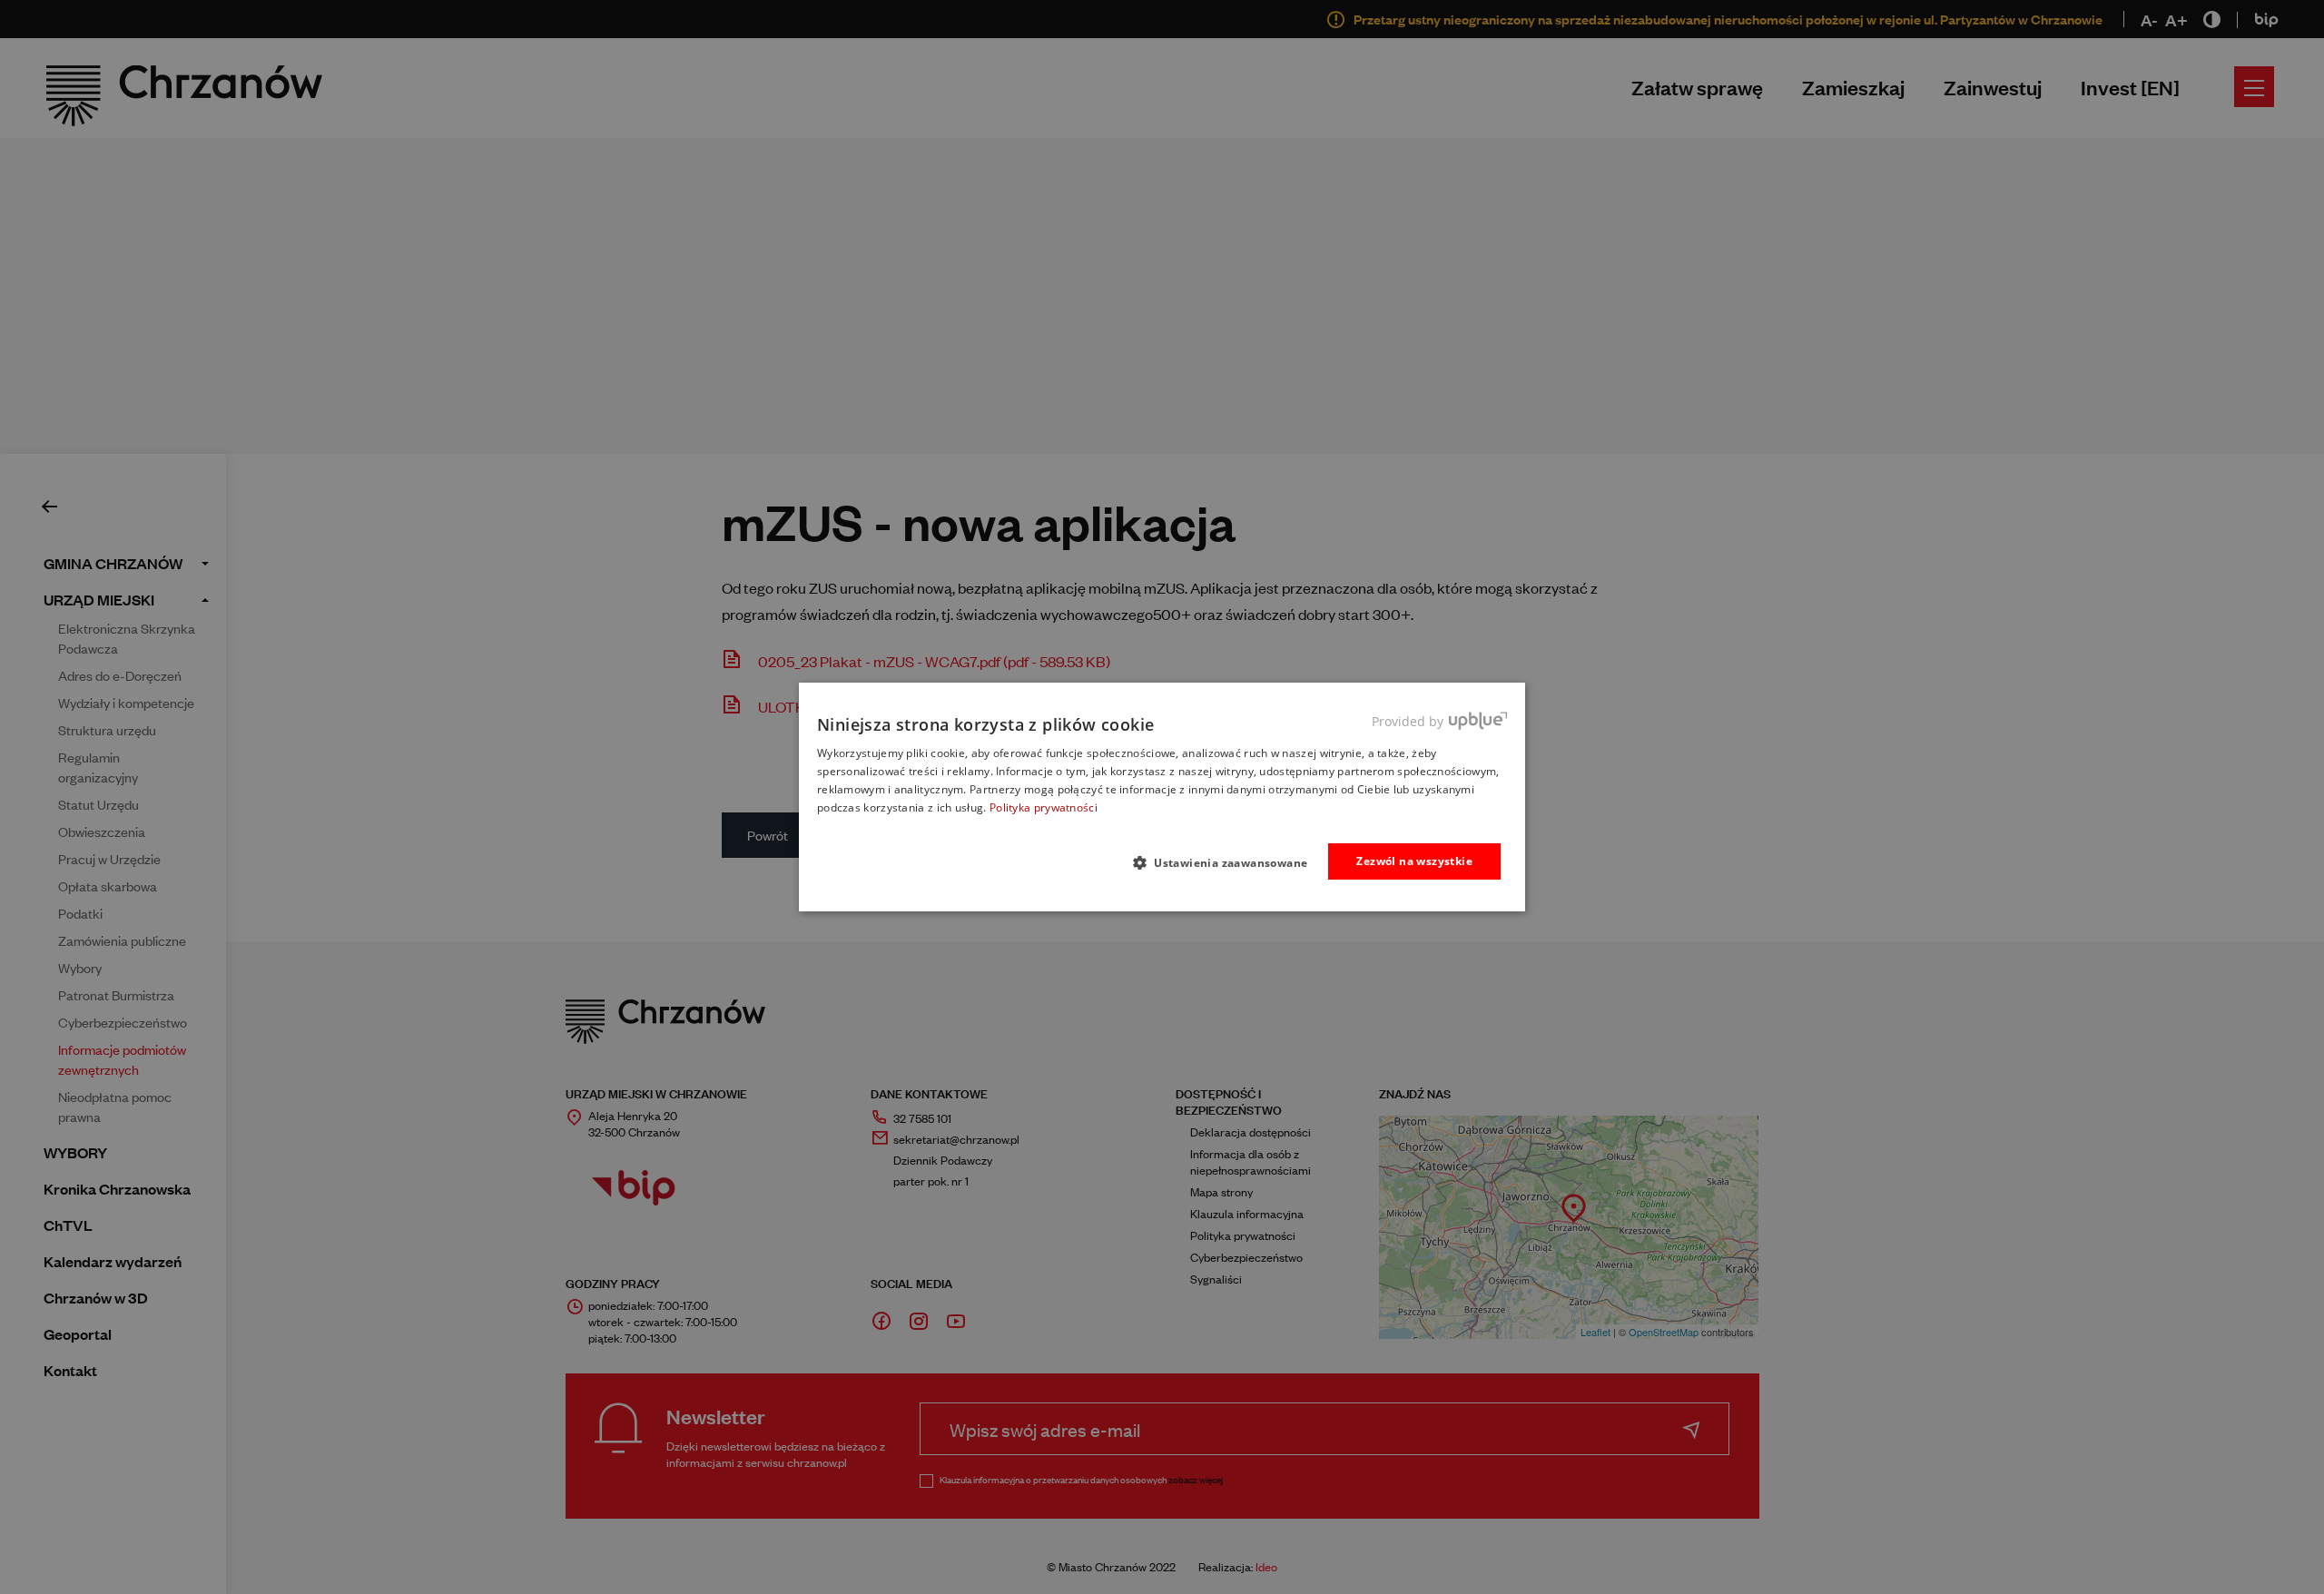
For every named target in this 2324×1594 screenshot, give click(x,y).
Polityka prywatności (1044, 807)
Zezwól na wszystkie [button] (1414, 861)
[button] (1228, 862)
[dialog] (1162, 797)
